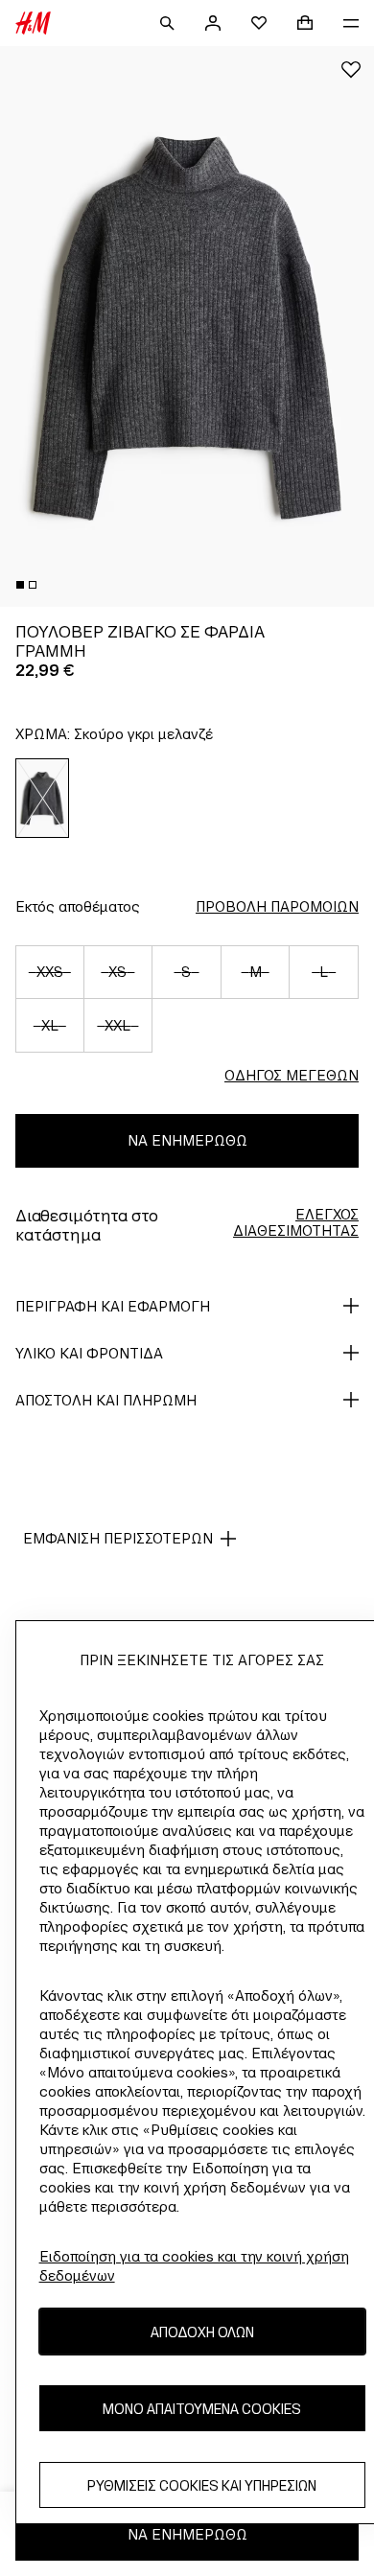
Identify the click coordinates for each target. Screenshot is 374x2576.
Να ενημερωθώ (187, 1140)
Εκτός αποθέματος (78, 906)
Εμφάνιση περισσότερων (118, 1538)
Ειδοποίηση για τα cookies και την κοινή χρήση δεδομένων (194, 2266)
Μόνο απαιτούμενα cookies (202, 2409)
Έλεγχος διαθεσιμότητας (296, 1222)
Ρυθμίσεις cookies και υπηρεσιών (202, 2485)
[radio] (43, 798)
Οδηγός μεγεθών (292, 1075)
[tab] (20, 585)
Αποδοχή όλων (202, 2332)
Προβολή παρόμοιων (277, 906)
